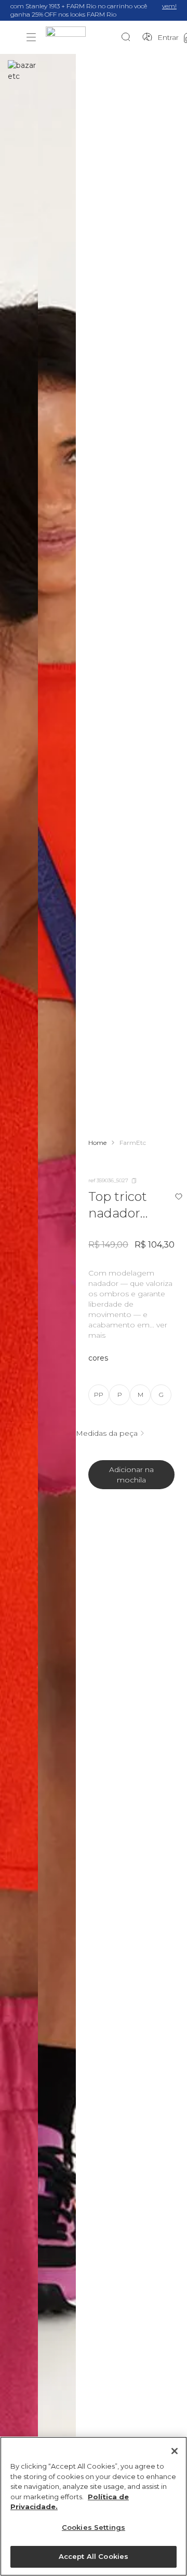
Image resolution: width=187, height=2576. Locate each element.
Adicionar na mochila (131, 1475)
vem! (169, 6)
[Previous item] (17, 1314)
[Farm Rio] (83, 38)
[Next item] (59, 1314)
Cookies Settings (94, 2527)
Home (97, 1143)
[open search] (129, 37)
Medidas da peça (107, 1433)
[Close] (175, 2451)
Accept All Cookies (94, 2556)
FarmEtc (133, 1143)
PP (99, 1395)
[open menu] (31, 37)
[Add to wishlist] (179, 1197)
